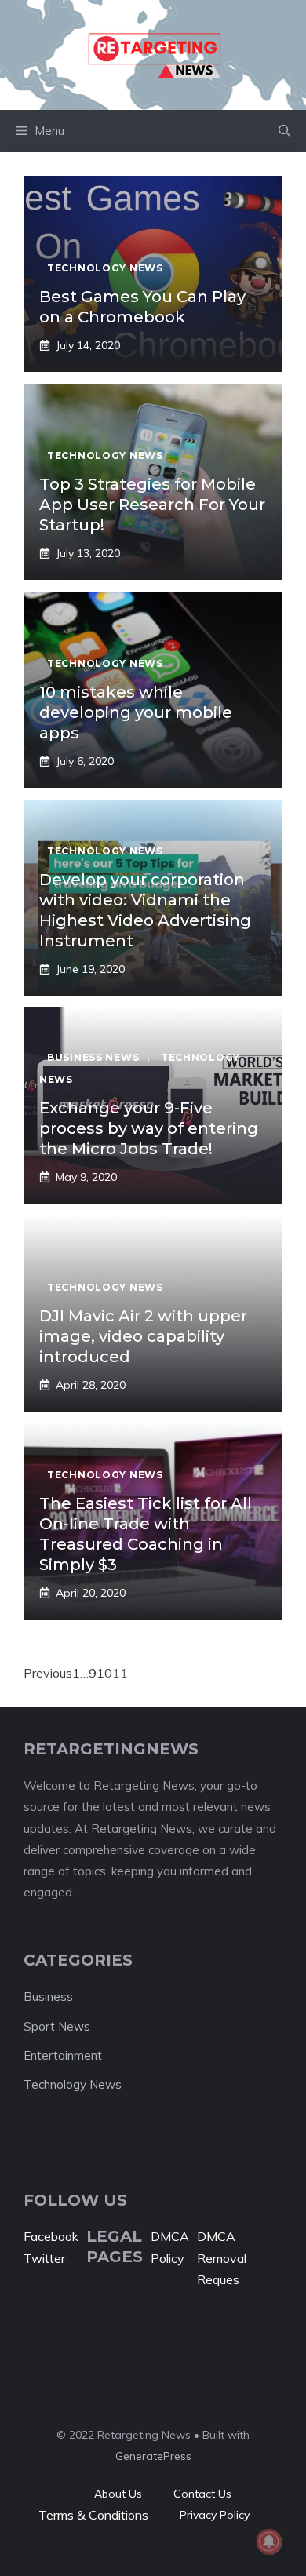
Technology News (73, 2084)
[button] (284, 131)
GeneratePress (153, 2456)
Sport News (57, 2026)
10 (104, 1673)
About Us (118, 2494)
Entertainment (63, 2055)
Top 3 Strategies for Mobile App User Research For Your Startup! (152, 505)
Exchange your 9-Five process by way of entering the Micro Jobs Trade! (149, 1128)
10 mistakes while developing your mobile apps (136, 712)
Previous (48, 1673)
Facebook (51, 2236)
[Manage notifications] (269, 2541)
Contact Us (202, 2494)
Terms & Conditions (93, 2515)
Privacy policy (215, 2515)
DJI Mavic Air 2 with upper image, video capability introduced (143, 1336)
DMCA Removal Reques (222, 2257)
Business (48, 1997)
